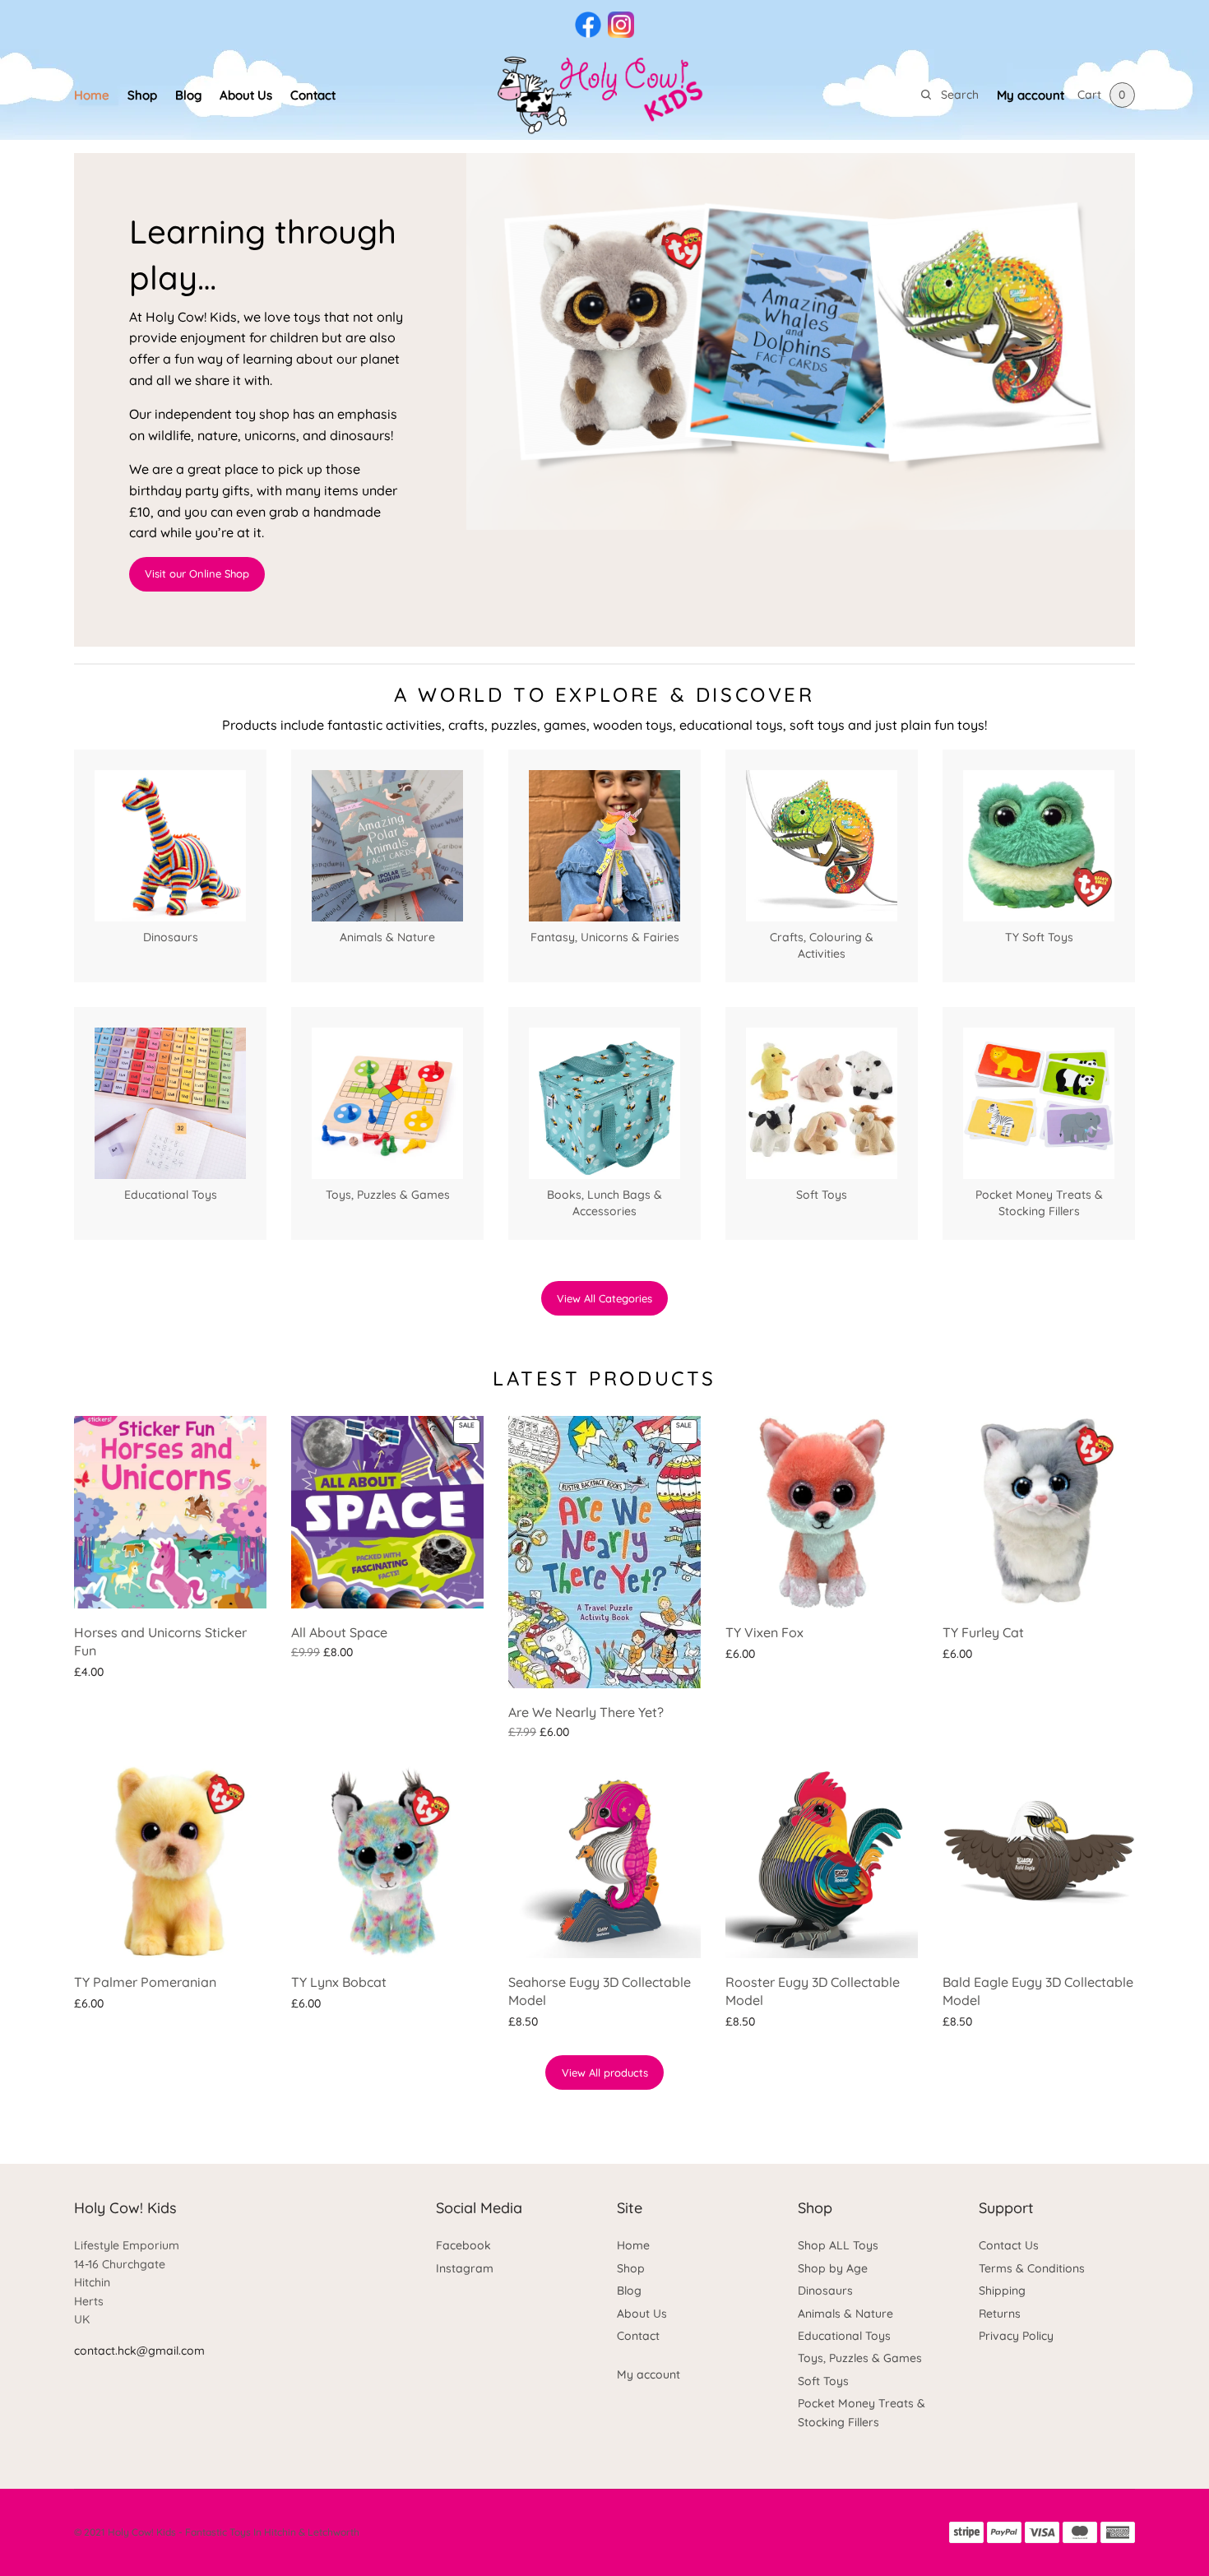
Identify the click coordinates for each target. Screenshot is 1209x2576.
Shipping (1002, 2291)
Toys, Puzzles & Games (860, 2358)
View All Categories (604, 1298)
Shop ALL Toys (838, 2245)
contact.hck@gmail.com (139, 2351)
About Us (246, 95)
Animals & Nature (845, 2314)
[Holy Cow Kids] (604, 95)
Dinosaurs (825, 2291)
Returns (1000, 2314)
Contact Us (1009, 2245)
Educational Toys (844, 2336)
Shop (142, 95)
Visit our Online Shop (197, 573)
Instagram (465, 2268)
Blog (188, 95)
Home (92, 95)
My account (1031, 95)
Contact (313, 95)
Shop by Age (833, 2268)
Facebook (463, 2245)
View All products (605, 2072)
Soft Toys (823, 2381)
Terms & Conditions (1032, 2268)
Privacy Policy (1016, 2336)
